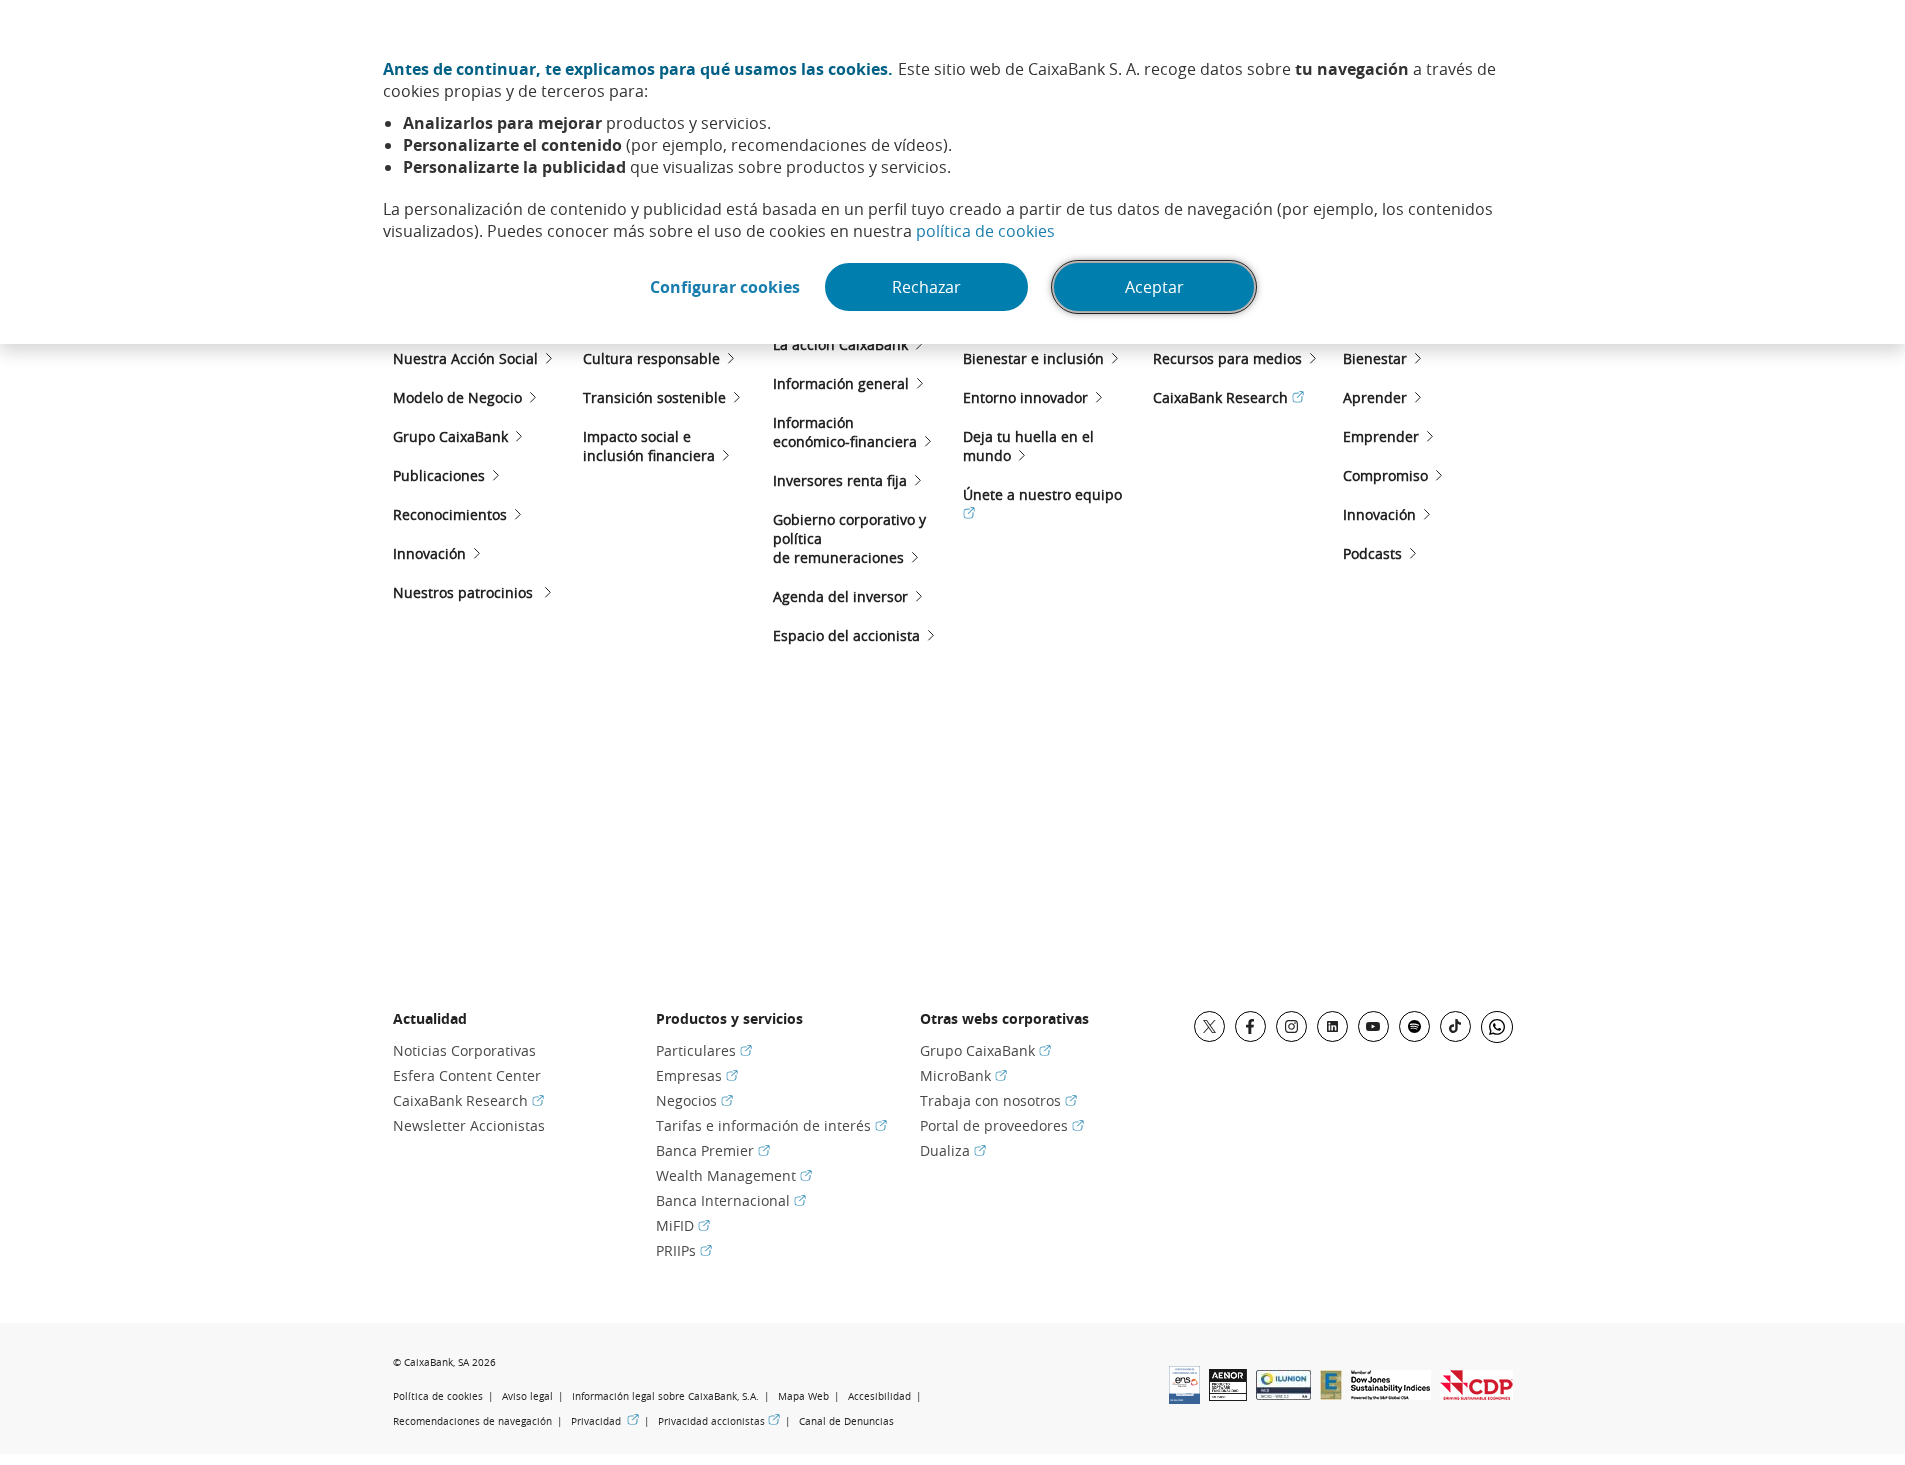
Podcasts (1372, 553)
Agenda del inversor (840, 596)
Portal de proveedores (1002, 1125)
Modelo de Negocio (457, 397)
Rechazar (926, 287)
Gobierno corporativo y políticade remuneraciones (849, 538)
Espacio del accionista (846, 635)
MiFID (683, 1225)
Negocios (694, 1100)
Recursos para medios (1227, 358)
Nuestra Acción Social (465, 358)
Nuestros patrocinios (465, 592)
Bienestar (1375, 358)
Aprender (1375, 397)
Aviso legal (527, 1396)
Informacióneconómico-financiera (845, 432)
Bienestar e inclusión (1033, 358)
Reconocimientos (450, 514)
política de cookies (985, 231)
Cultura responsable (651, 358)
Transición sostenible (654, 397)
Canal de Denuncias (846, 1421)
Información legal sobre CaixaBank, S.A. (665, 1396)
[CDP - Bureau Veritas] (1476, 1394)
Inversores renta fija (840, 480)
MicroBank (963, 1075)
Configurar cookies (725, 287)
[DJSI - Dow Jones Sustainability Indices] (1391, 1394)
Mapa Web (803, 1396)
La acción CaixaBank (840, 344)
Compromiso (1385, 475)
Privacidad (605, 1421)
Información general (841, 383)
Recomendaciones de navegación (472, 1421)
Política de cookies (438, 1396)
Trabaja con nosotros (998, 1100)
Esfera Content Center (467, 1075)
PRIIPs (684, 1250)
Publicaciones (439, 475)
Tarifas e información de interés (771, 1125)
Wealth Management (734, 1175)
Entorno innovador (1025, 397)
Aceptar (1154, 287)
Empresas (697, 1075)
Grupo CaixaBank (450, 436)
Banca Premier (713, 1150)
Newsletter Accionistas (469, 1125)
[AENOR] (1228, 1395)
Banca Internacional (731, 1200)
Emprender (1381, 436)
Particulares (704, 1050)
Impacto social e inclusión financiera (649, 446)
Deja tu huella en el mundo (1028, 446)
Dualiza (953, 1150)
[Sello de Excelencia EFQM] (1331, 1394)
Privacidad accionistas (719, 1421)
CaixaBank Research (1228, 397)
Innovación (429, 553)
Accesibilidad (879, 1396)
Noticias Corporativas (464, 1050)
